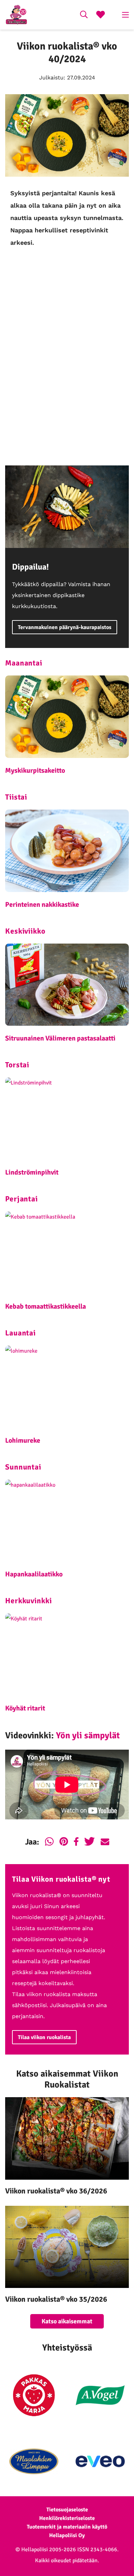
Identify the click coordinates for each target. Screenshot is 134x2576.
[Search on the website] (84, 15)
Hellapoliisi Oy (67, 2535)
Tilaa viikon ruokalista (44, 2037)
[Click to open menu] (125, 15)
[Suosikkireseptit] (100, 15)
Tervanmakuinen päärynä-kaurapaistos (65, 627)
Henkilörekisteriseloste (67, 2518)
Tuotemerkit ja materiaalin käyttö (67, 2527)
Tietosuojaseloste (67, 2510)
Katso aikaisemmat (67, 2321)
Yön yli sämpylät (88, 1736)
